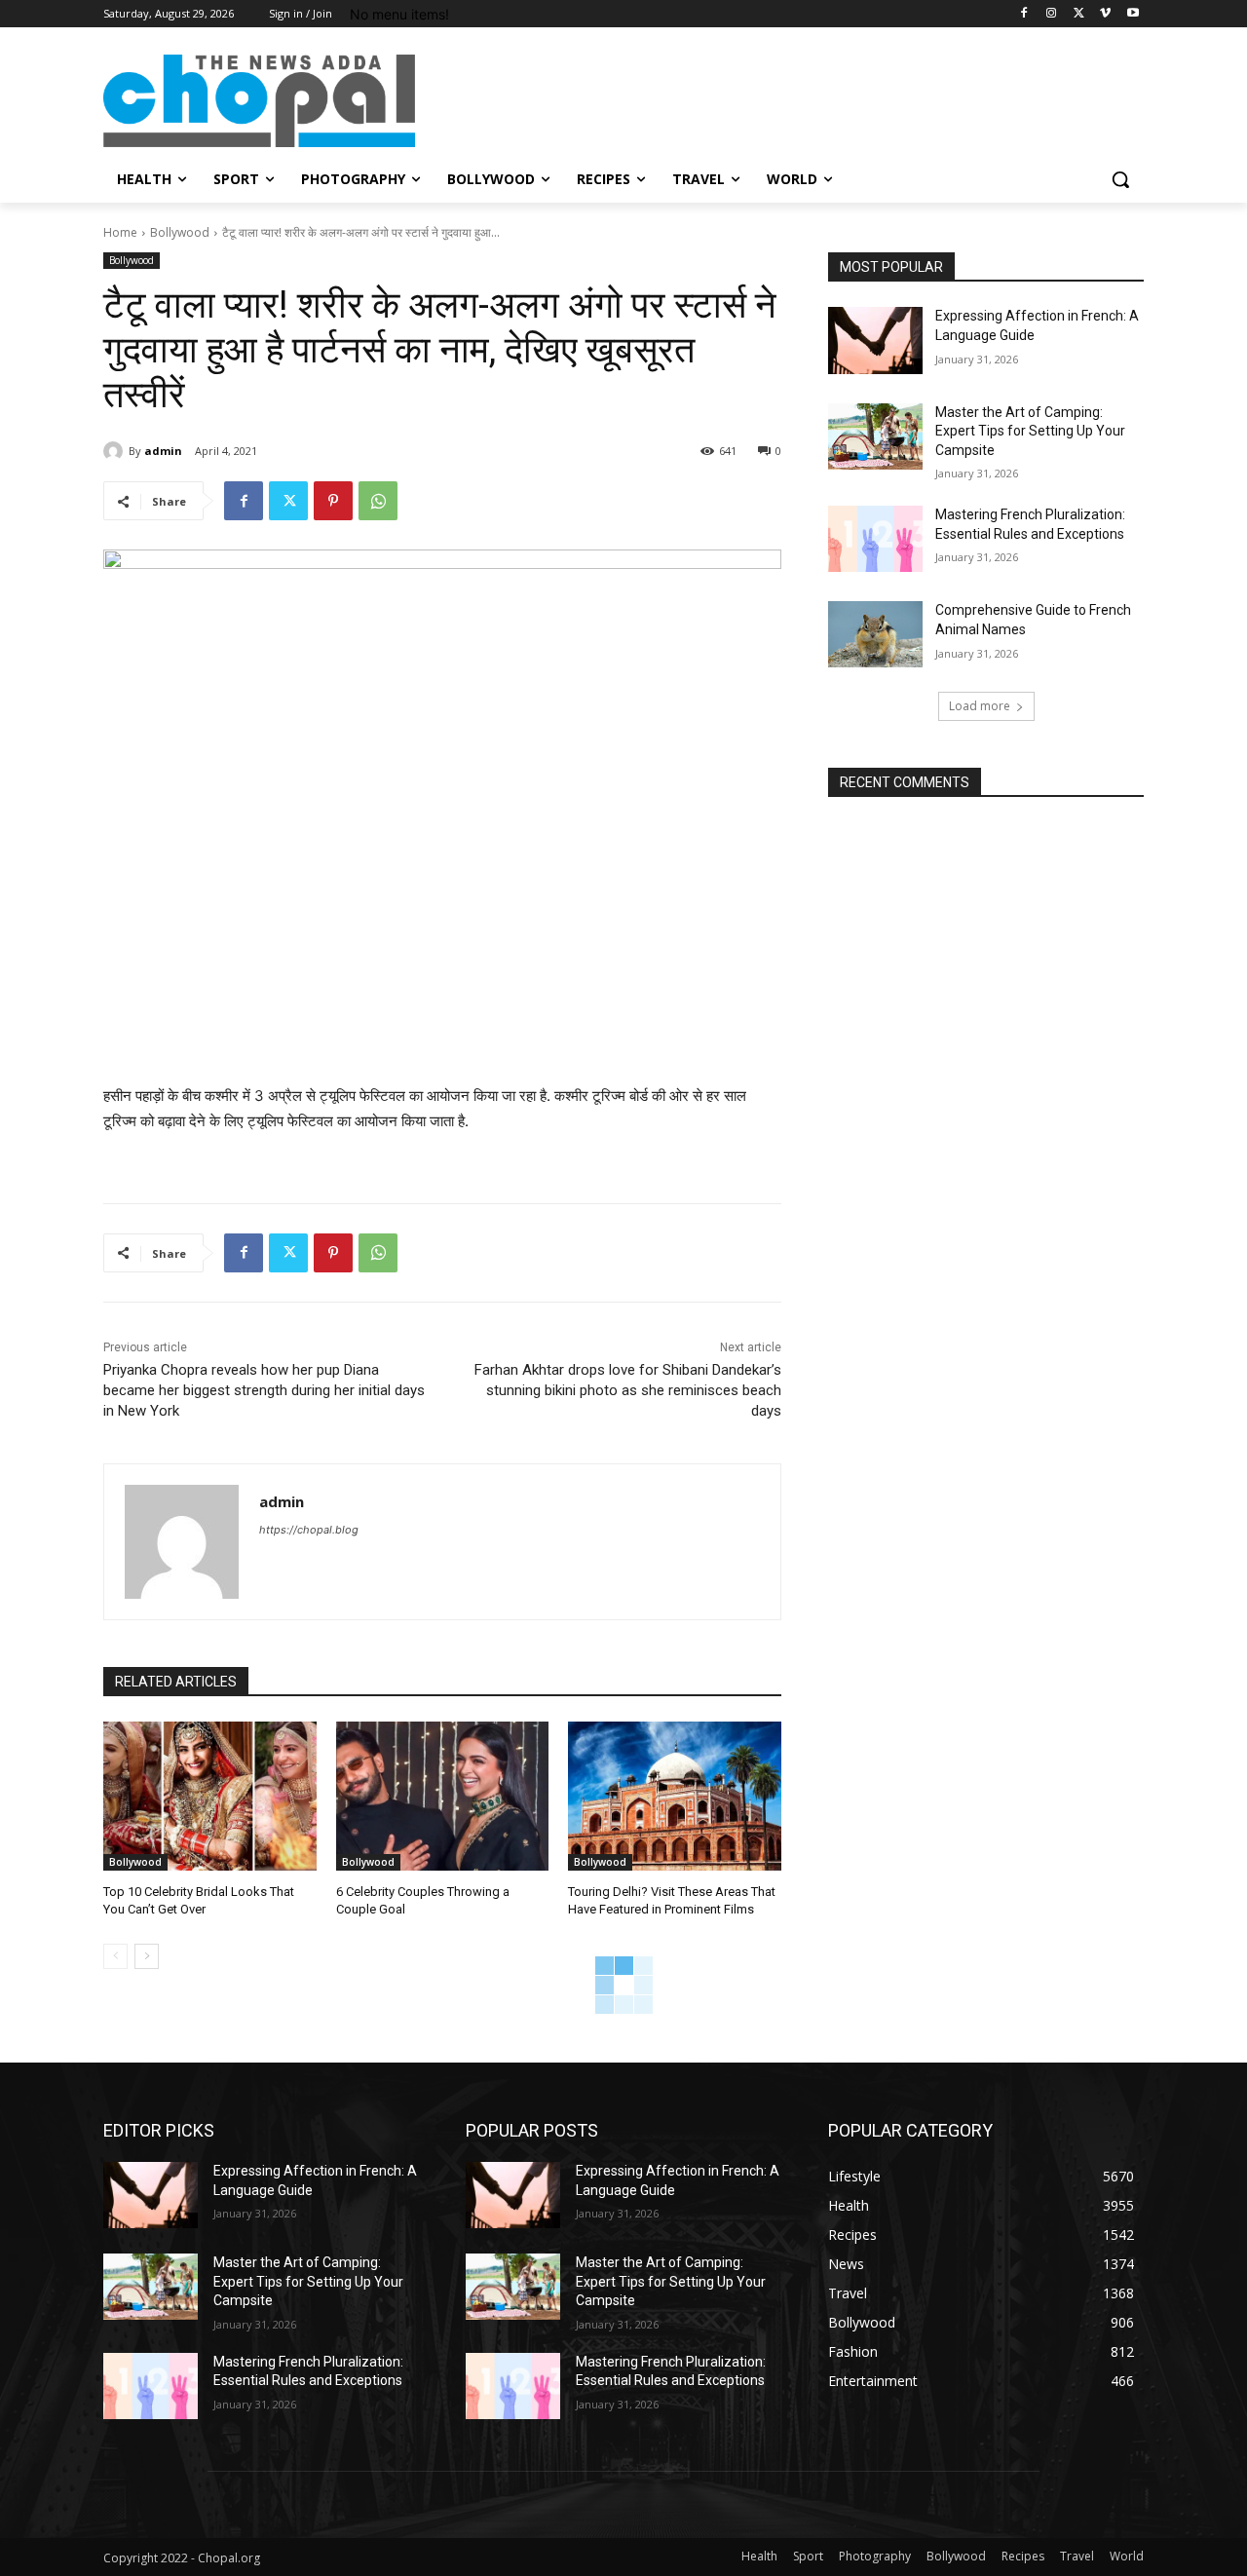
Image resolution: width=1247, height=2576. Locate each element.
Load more (980, 706)
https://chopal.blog (309, 1530)
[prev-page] (115, 1956)
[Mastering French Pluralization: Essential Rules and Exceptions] (875, 539)
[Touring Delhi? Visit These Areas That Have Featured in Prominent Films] (675, 1796)
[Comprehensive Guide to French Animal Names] (875, 634)
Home (120, 232)
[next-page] (147, 1956)
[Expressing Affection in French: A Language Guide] (875, 340)
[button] (1120, 179)
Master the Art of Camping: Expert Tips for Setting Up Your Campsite (1030, 431)
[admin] (116, 451)
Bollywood (180, 232)
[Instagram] (1052, 14)
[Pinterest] (333, 501)
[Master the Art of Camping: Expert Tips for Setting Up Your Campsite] (875, 436)
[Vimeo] (1105, 14)
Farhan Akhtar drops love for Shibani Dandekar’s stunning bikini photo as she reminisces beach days (628, 1390)
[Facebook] (1024, 14)
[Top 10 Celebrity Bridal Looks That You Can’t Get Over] (210, 1796)
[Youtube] (1133, 14)
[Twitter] (1079, 14)
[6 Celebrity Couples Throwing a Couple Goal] (443, 1796)
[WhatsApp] (378, 501)
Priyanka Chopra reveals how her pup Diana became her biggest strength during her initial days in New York (264, 1390)
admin (163, 451)
